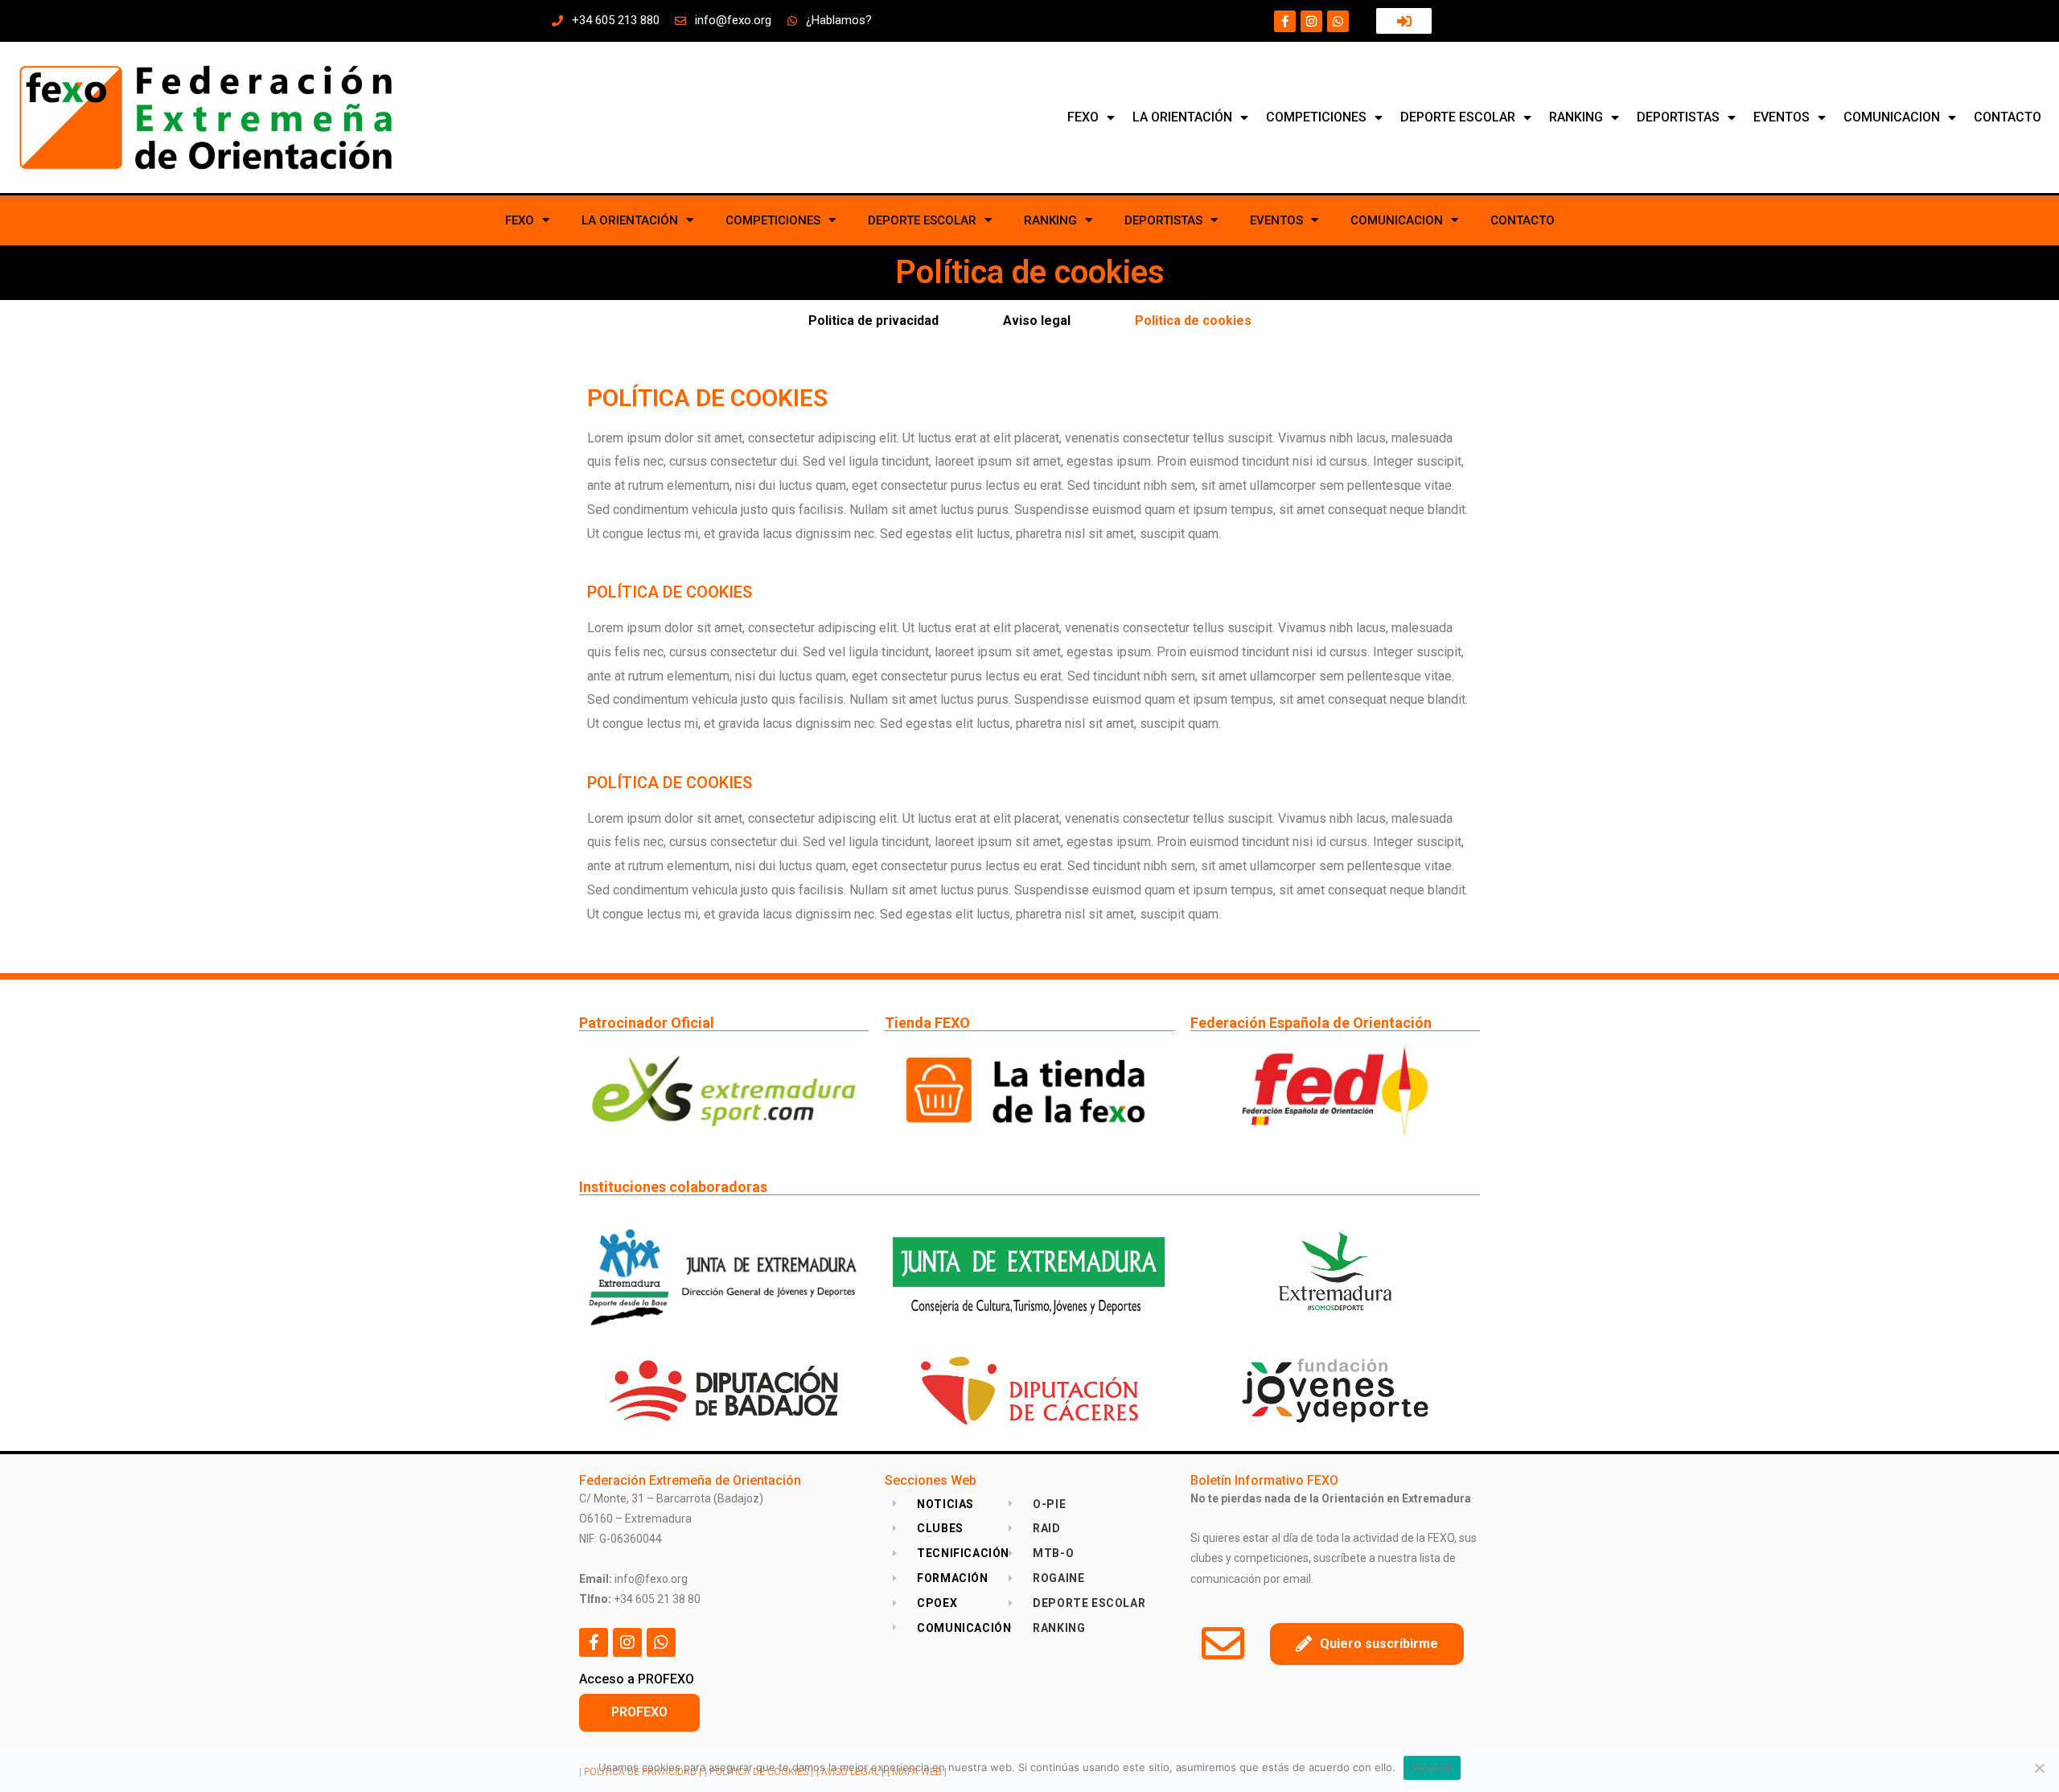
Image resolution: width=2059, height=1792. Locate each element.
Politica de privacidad (873, 321)
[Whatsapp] (1338, 21)
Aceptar (1432, 1767)
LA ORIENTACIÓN (1182, 117)
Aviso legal (1037, 321)
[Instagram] (1311, 21)
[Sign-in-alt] (1403, 21)
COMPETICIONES (1316, 117)
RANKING (1576, 117)
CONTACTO (2008, 117)
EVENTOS (1782, 117)
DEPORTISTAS (1678, 117)
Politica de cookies (1193, 321)
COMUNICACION (1892, 117)
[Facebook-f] (1285, 21)
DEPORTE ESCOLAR (1458, 117)
